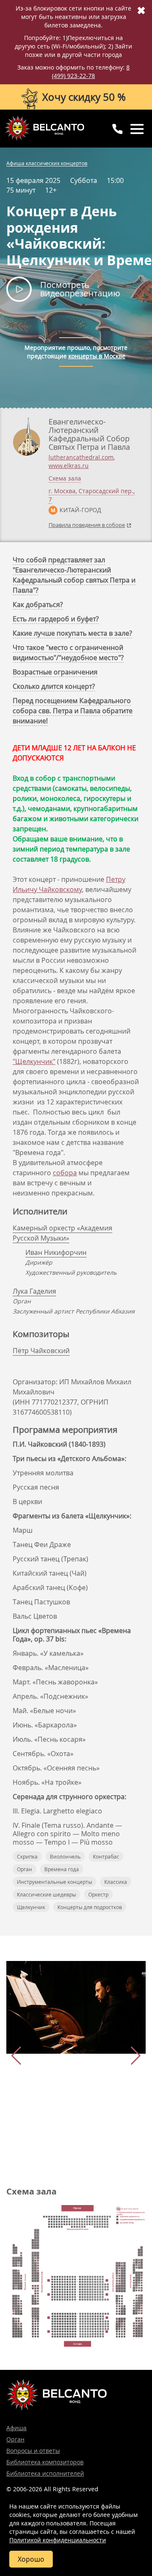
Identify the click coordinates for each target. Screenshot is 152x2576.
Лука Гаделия (34, 1291)
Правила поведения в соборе (87, 525)
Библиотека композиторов (45, 2462)
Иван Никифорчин (56, 1252)
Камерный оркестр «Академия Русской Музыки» (62, 1233)
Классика (116, 1882)
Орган (24, 1869)
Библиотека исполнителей (45, 2473)
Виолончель (65, 1856)
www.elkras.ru (69, 466)
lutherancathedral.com (81, 457)
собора (65, 1173)
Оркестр (98, 1894)
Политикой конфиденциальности (58, 2540)
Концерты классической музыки (44, 128)
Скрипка (27, 1856)
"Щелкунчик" (34, 1061)
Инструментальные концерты (54, 1882)
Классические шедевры (46, 1894)
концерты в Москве (97, 356)
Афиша (16, 2428)
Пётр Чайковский (41, 1351)
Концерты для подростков (90, 1907)
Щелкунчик (31, 1907)
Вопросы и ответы (33, 2451)
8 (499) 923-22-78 (91, 71)
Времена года (62, 1869)
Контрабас (106, 1856)
